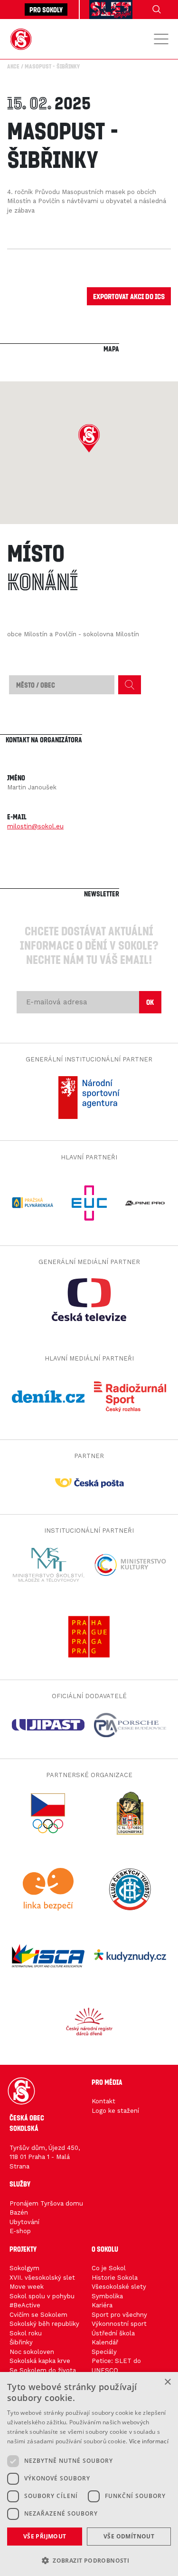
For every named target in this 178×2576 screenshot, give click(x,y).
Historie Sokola (115, 2278)
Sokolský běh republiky (44, 2324)
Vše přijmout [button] (45, 2536)
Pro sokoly (46, 10)
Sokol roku (26, 2333)
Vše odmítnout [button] (129, 2536)
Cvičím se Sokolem (38, 2315)
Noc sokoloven (32, 2352)
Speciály (104, 2352)
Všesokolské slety (119, 2287)
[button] (89, 438)
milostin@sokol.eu (35, 826)
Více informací (149, 2441)
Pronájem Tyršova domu (46, 2203)
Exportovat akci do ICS (129, 296)
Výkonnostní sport (119, 2324)
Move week (27, 2287)
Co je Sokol (109, 2268)
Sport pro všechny (119, 2315)
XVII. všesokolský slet (42, 2278)
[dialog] (89, 2474)
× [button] (167, 2382)
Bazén (19, 2212)
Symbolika (107, 2296)
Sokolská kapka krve (40, 2361)
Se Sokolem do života (43, 2370)
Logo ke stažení (115, 2111)
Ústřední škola (113, 2333)
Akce (13, 66)
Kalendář (105, 2342)
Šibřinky (21, 2342)
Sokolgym (24, 2268)
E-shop (20, 2231)
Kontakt (103, 2101)
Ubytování (24, 2222)
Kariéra (102, 2305)
